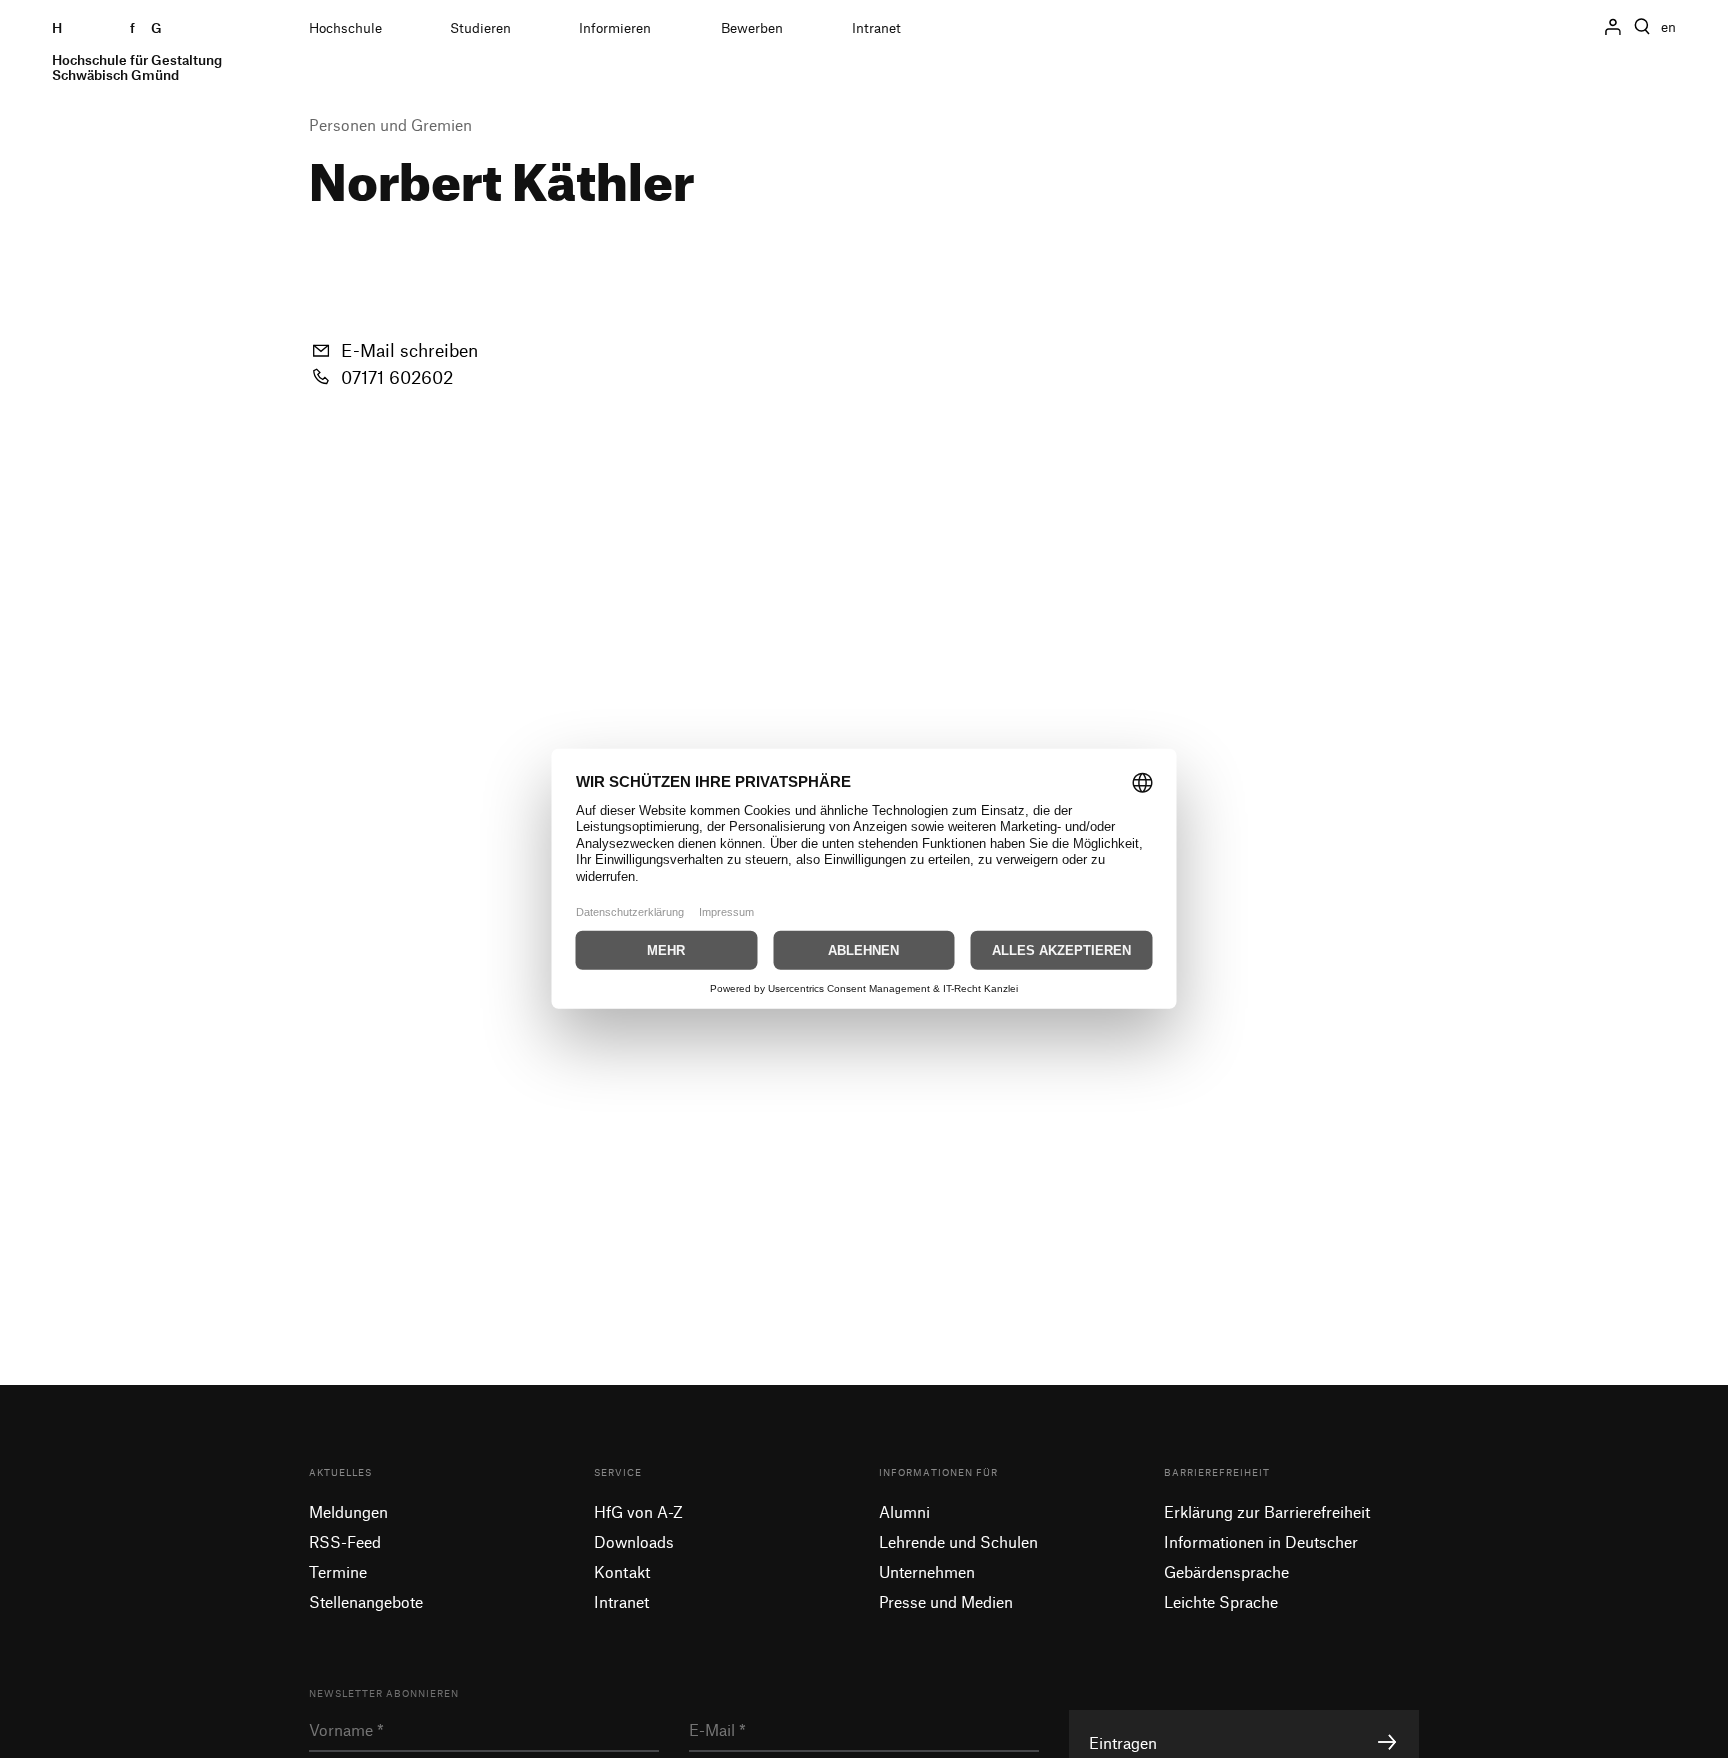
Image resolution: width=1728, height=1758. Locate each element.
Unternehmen (927, 1571)
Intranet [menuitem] (876, 28)
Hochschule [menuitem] (345, 28)
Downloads (634, 1541)
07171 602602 (397, 377)
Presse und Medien (946, 1601)
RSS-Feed (345, 1541)
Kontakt (622, 1571)
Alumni (904, 1511)
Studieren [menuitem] (480, 28)
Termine (338, 1571)
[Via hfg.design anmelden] (1613, 26)
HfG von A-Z (638, 1511)
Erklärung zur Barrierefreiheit (1267, 1511)
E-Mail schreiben (409, 350)
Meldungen (348, 1511)
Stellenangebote (366, 1601)
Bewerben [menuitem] (752, 28)
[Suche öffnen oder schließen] (1642, 27)
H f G (137, 51)
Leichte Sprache (1221, 1601)
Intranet (621, 1601)
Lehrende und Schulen (958, 1541)
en (1668, 27)
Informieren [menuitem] (615, 28)
